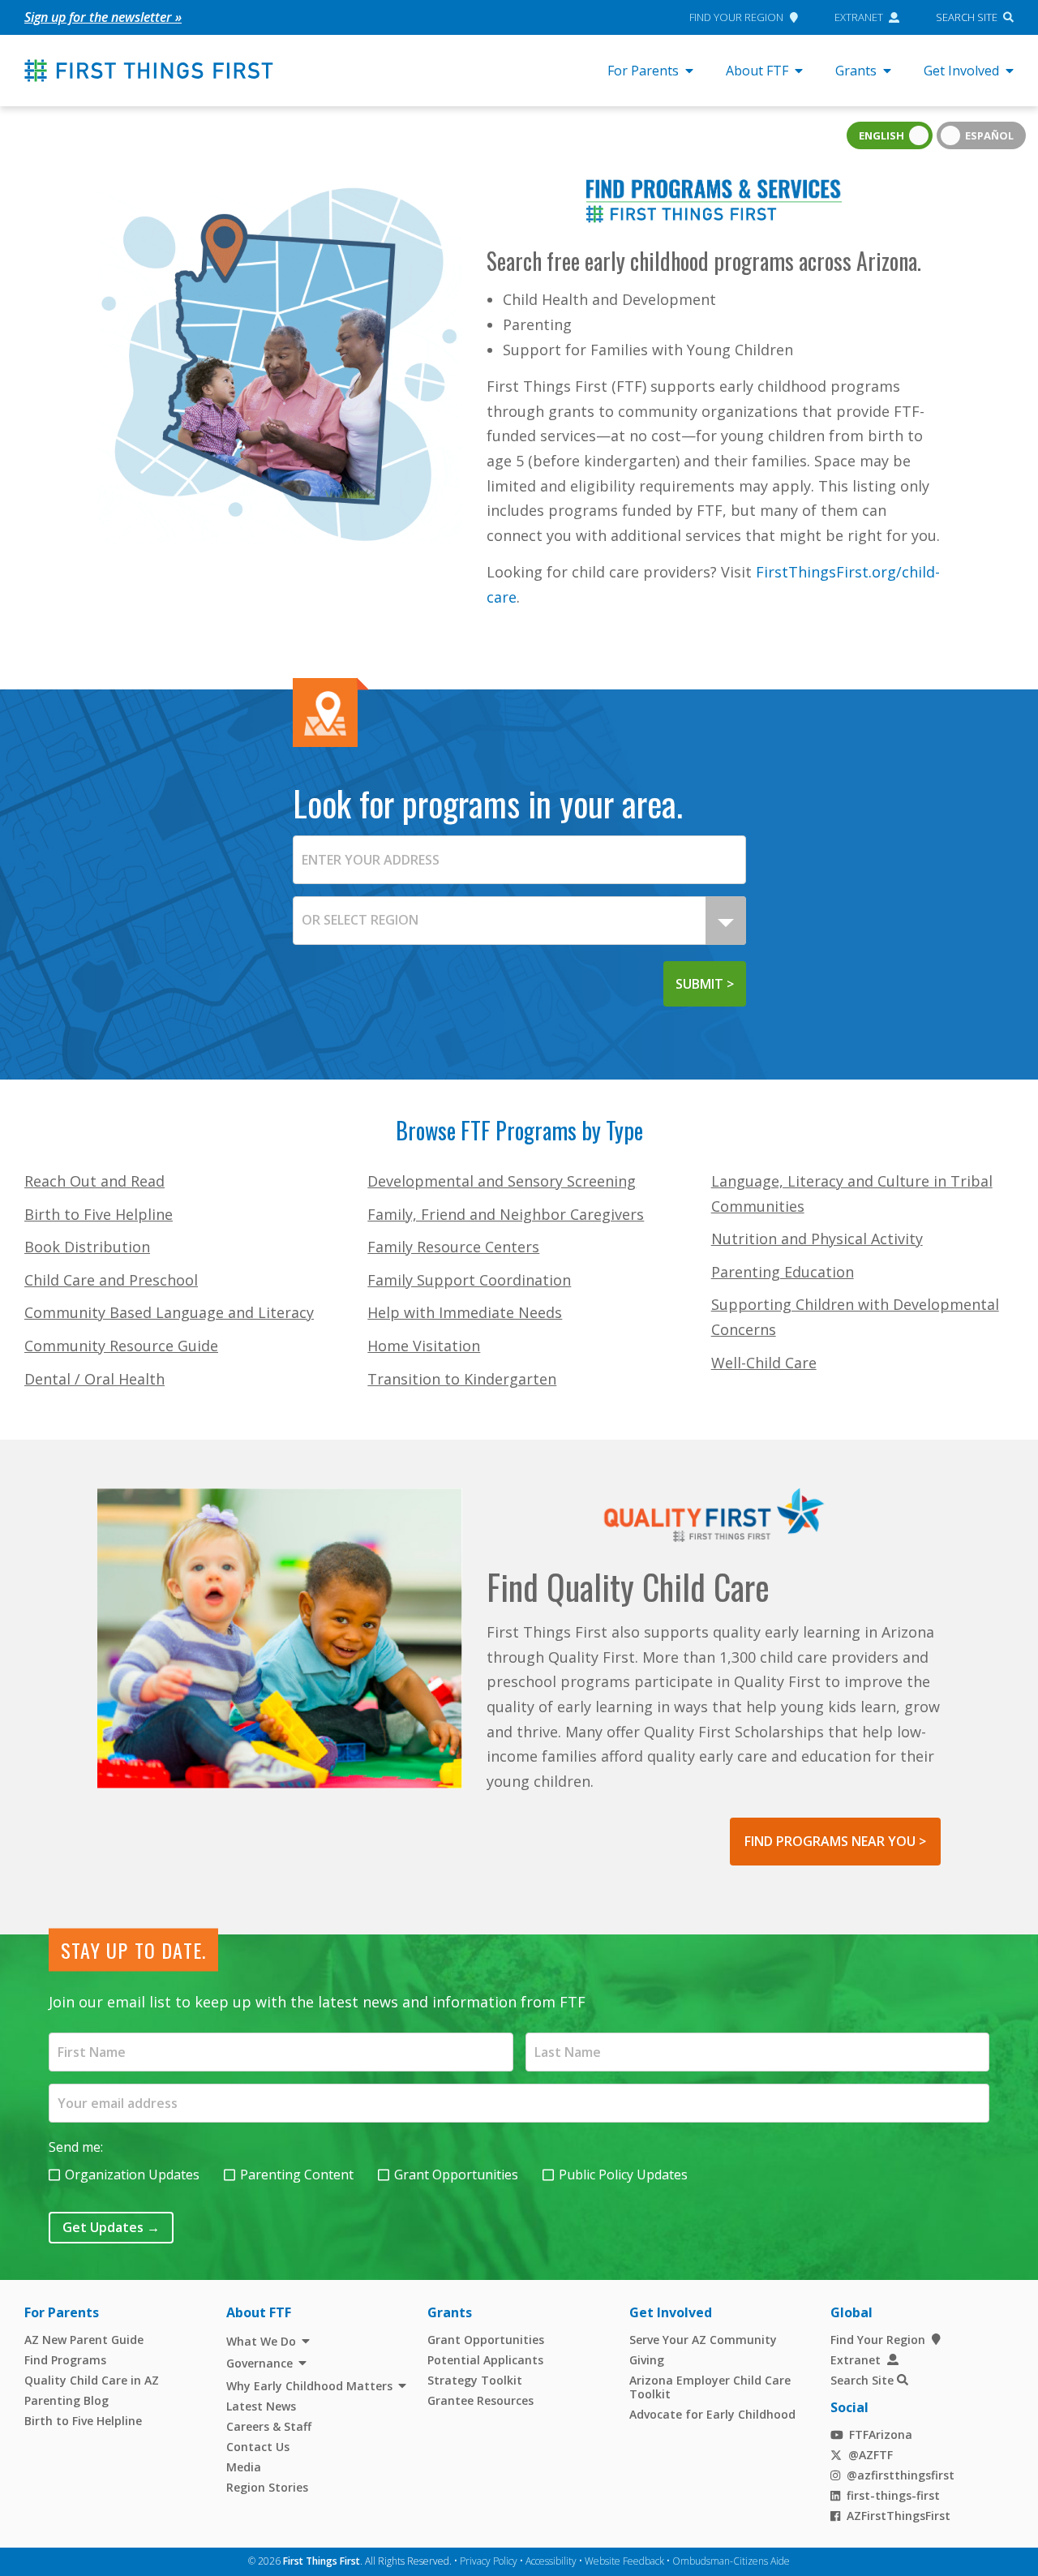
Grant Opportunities (456, 2175)
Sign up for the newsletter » (103, 17)
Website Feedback (624, 2561)
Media (244, 2467)
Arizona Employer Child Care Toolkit (710, 2387)
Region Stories (267, 2487)
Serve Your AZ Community (703, 2340)
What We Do (261, 2341)
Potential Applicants (485, 2360)
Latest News (261, 2406)
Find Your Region (736, 17)
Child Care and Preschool (111, 1280)
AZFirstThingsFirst (899, 2516)
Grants (856, 71)
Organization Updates (132, 2175)
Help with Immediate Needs (465, 1312)
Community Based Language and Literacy (169, 1312)
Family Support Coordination (469, 1280)
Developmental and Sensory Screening (502, 1181)
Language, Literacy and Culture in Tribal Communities (852, 1194)
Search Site (967, 17)
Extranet (859, 17)
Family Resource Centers (453, 1247)
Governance (259, 2363)
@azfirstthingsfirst (901, 2475)
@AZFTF (871, 2455)
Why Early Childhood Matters (309, 2386)
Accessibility (551, 2561)
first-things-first (893, 2495)
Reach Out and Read (94, 1181)
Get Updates (111, 2227)
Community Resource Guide (121, 1346)
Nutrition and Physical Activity (817, 1239)
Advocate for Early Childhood (712, 2414)
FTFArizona (881, 2434)
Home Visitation (424, 1346)
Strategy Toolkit (475, 2380)
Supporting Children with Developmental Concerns (855, 1317)
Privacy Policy (489, 2561)
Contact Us (258, 2447)
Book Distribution (87, 1247)
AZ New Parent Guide (84, 2340)
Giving (647, 2360)
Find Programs (65, 2360)
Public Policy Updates (623, 2175)
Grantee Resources (480, 2400)
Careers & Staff (269, 2426)
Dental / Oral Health (94, 1379)
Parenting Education (783, 1272)
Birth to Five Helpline (99, 1214)
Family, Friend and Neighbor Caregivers (506, 1214)
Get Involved (961, 71)
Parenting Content (297, 2175)
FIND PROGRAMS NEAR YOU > (835, 1841)
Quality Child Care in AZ (92, 2380)
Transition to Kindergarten (462, 1379)
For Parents (643, 71)
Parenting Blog (66, 2400)
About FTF (757, 71)
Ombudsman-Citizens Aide (731, 2561)
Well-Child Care (764, 1363)
